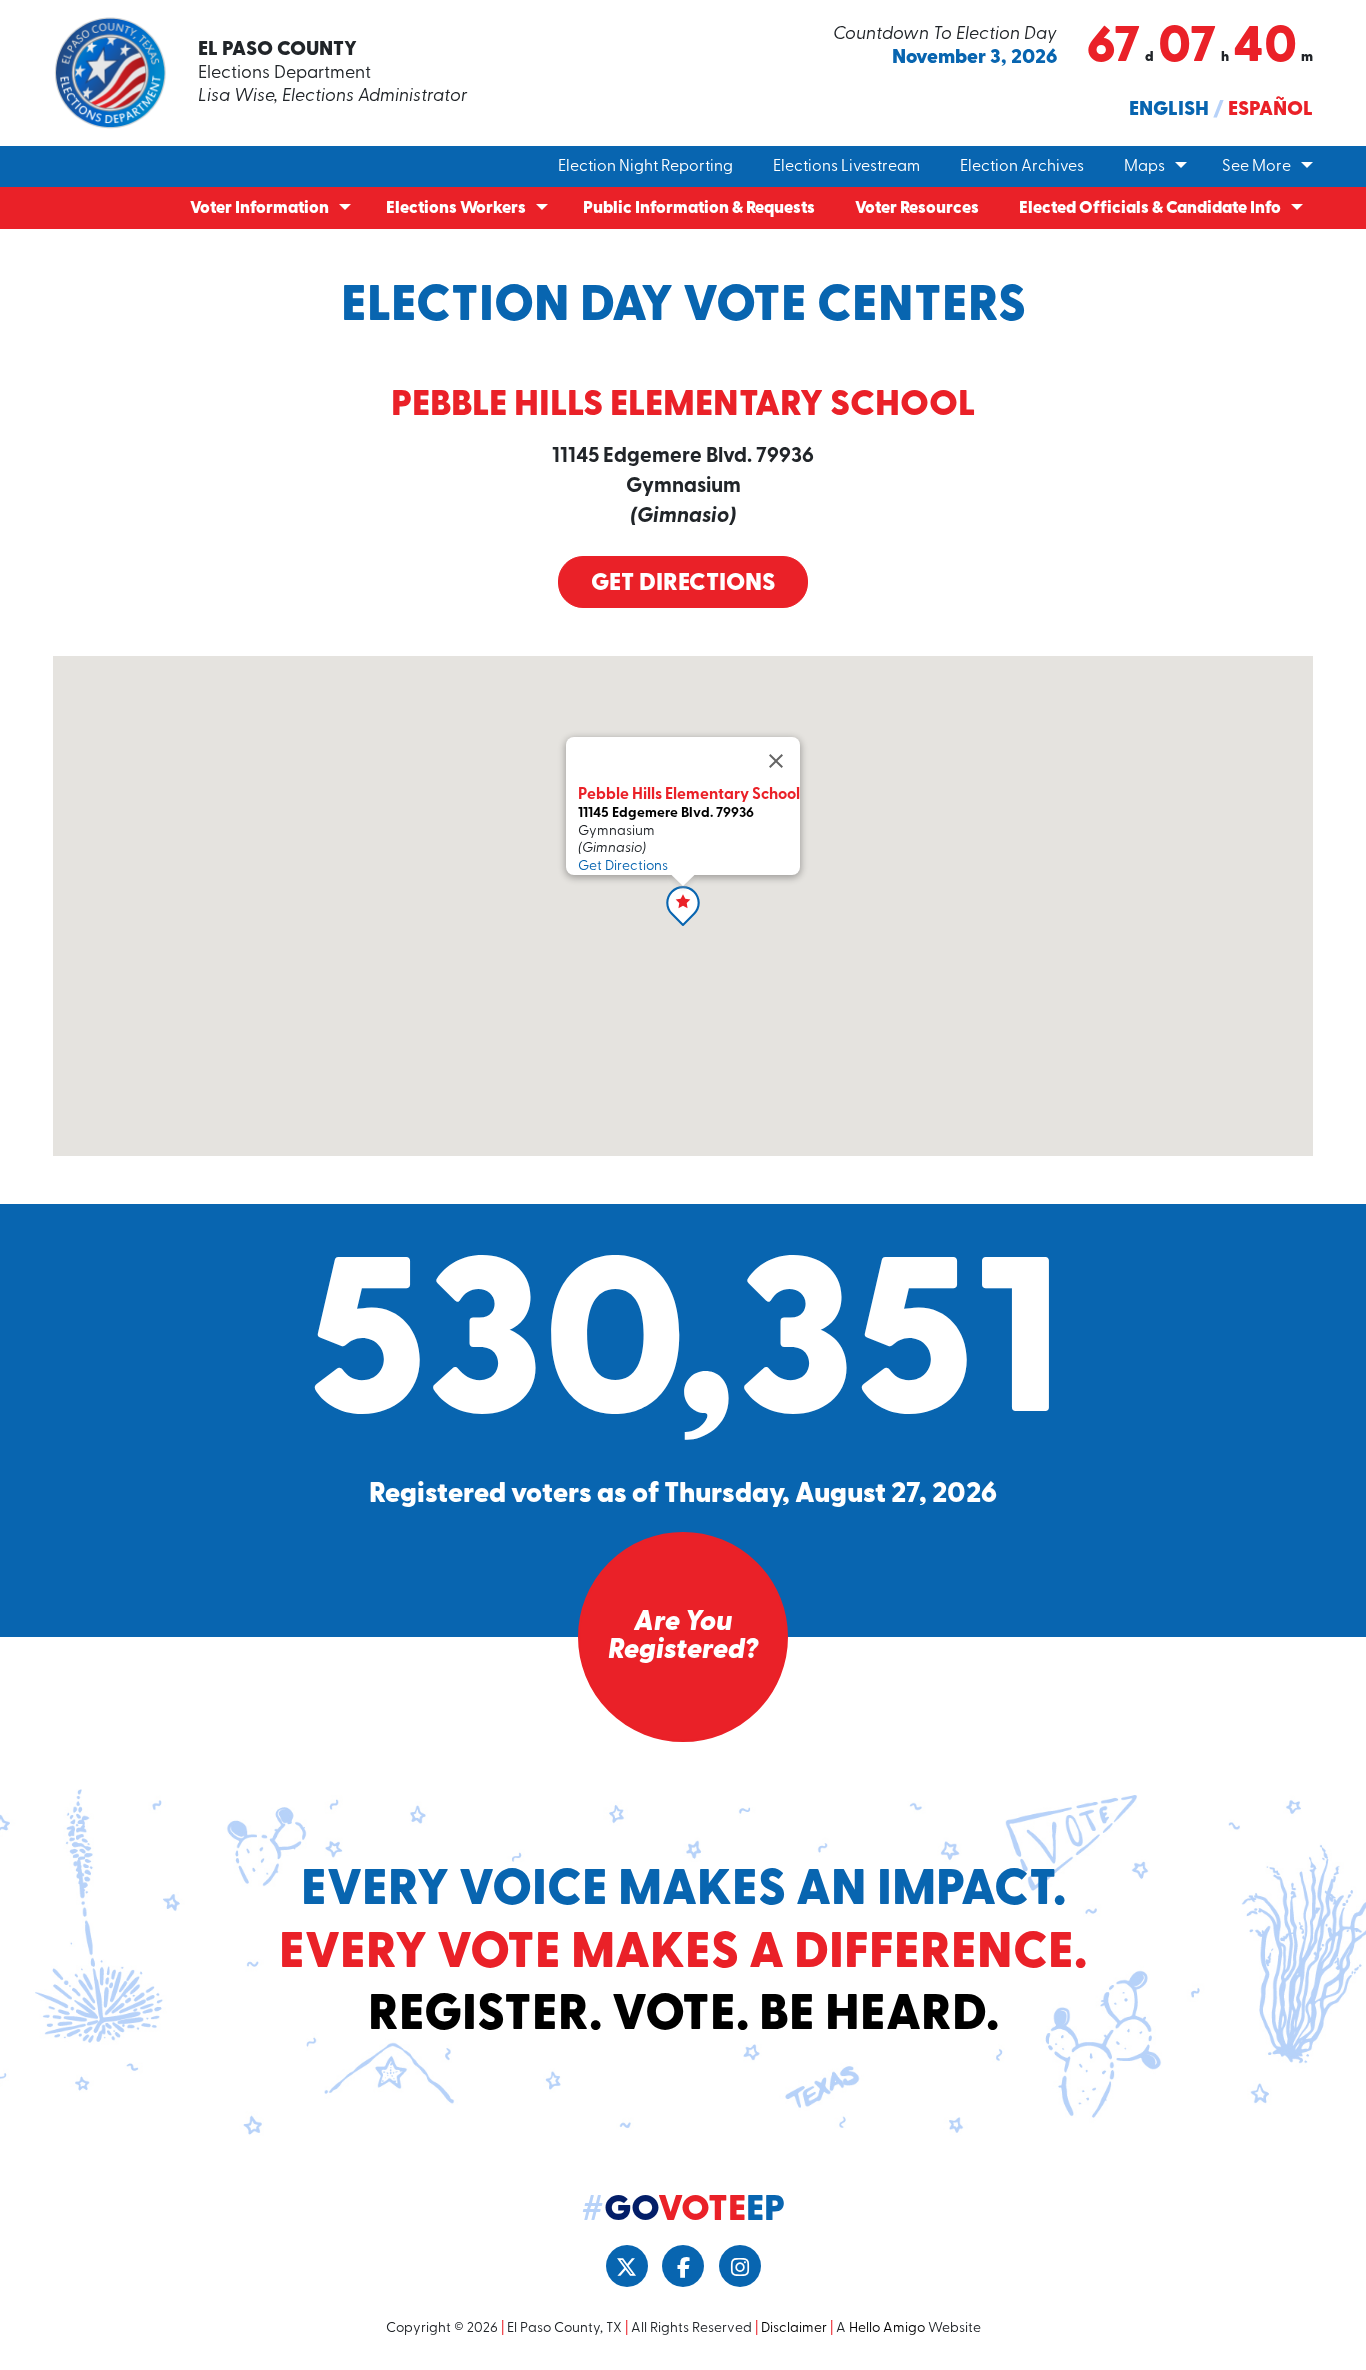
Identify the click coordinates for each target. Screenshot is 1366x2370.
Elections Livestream (846, 167)
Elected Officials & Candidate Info (1150, 208)
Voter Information (259, 208)
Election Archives (1022, 167)
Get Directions (683, 584)
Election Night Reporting (645, 167)
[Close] (776, 761)
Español (1270, 110)
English (1169, 110)
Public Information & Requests (699, 208)
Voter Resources (917, 208)
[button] (683, 906)
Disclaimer (794, 2328)
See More (1256, 167)
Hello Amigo (887, 2328)
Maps (1144, 167)
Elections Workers (456, 208)
